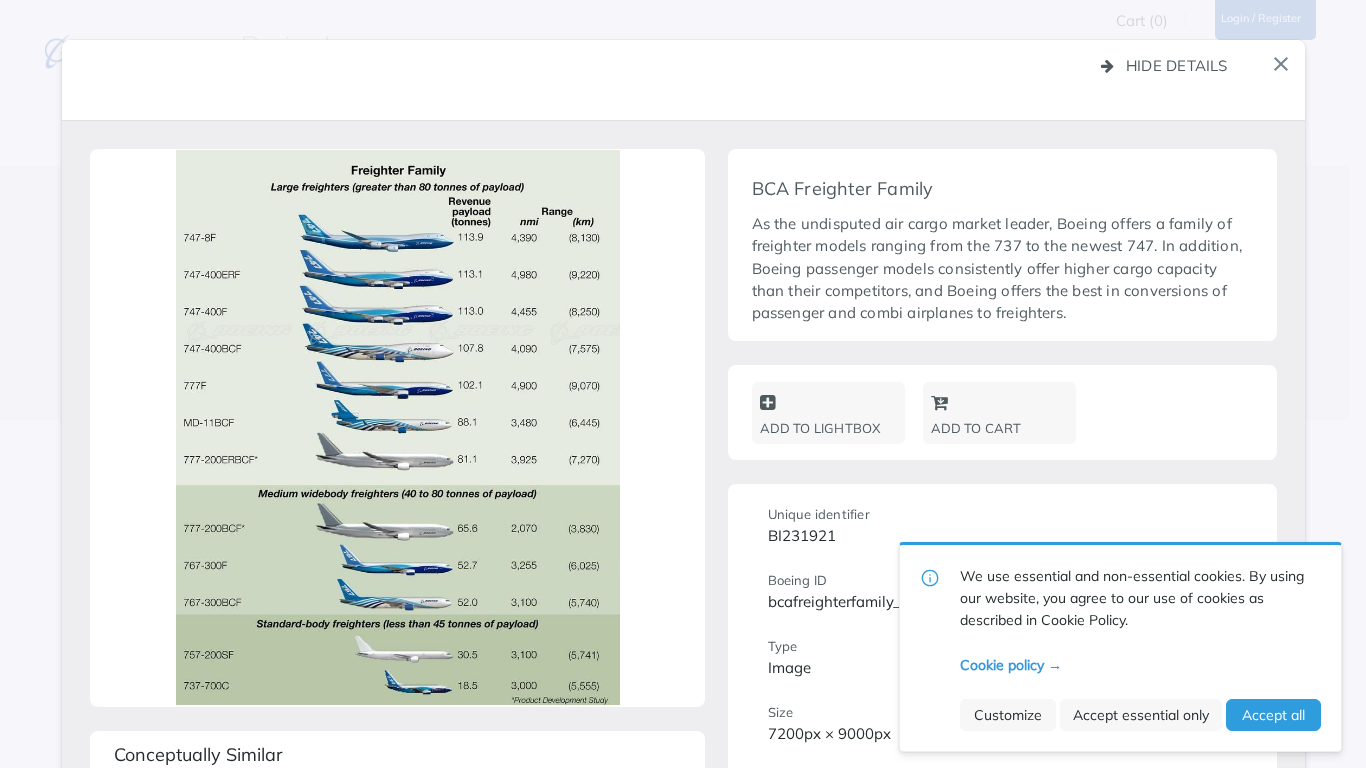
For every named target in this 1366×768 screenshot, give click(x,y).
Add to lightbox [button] (820, 428)
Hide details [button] (1177, 65)
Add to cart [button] (976, 428)
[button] (1281, 64)
